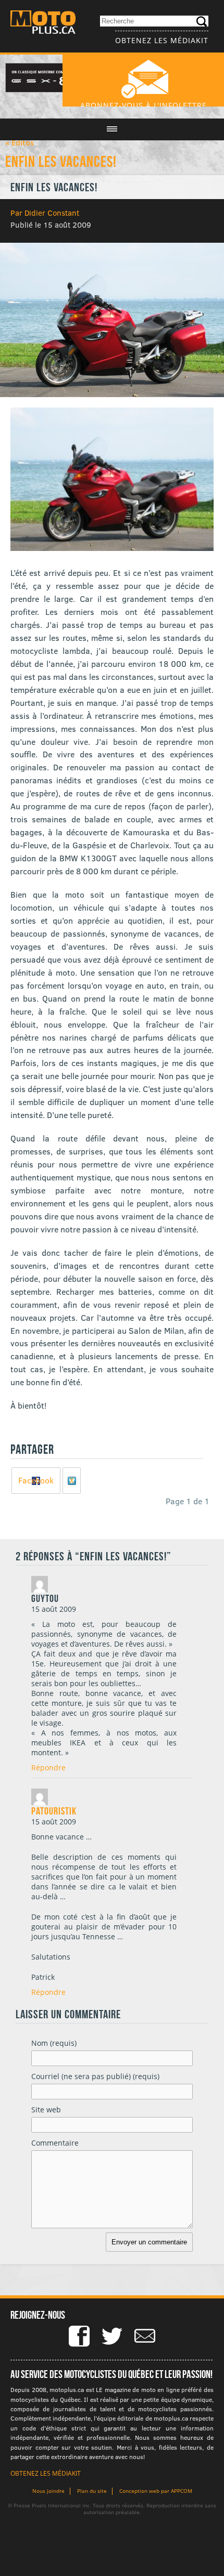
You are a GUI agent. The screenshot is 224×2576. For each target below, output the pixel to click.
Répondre (48, 1767)
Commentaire (55, 2143)
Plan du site (92, 2491)
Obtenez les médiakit (162, 40)
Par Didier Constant (45, 213)
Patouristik (54, 1811)
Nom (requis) (54, 2043)
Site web (46, 2110)
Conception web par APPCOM (156, 2491)
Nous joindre (48, 2491)
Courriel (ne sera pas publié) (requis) (95, 2076)
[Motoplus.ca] (43, 24)
